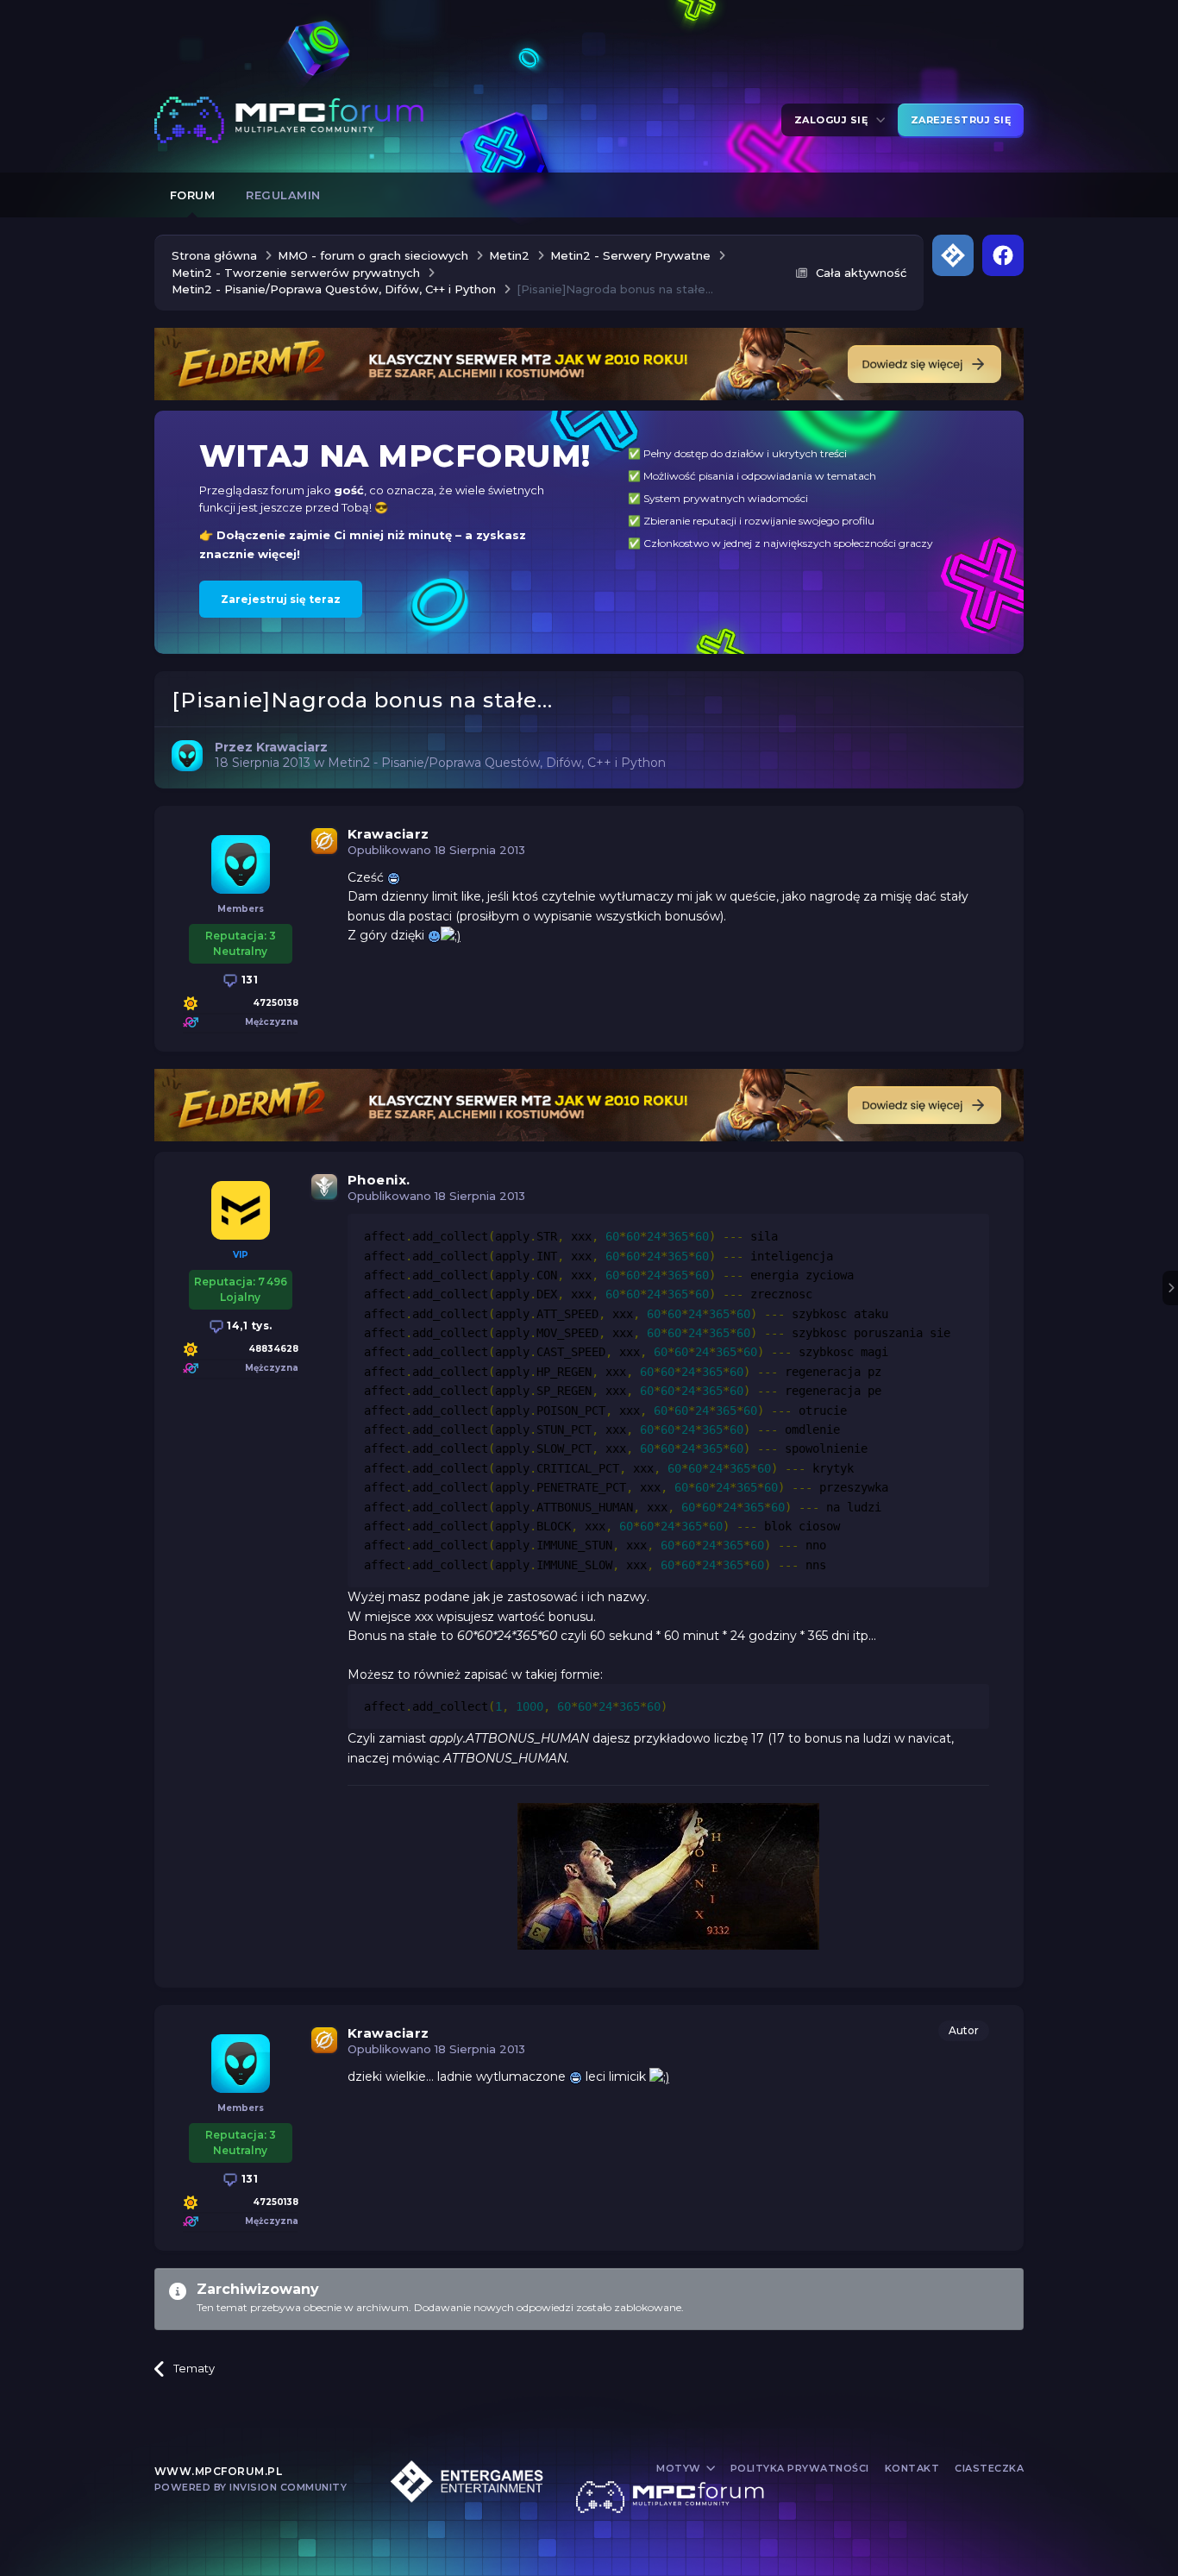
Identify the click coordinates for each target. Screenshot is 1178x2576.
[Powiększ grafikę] (394, 877)
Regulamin (283, 195)
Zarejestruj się (961, 120)
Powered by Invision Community (251, 2487)
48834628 (273, 1349)
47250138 (276, 1003)
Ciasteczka (989, 2468)
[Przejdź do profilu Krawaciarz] (187, 756)
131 (248, 980)
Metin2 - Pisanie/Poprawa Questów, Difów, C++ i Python (497, 763)
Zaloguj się (834, 120)
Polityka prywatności (800, 2468)
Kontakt (912, 2468)
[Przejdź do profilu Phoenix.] (241, 1210)
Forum (193, 195)
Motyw (680, 2468)
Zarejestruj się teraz (281, 599)
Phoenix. (379, 1180)
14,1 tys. (248, 1326)
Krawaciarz (388, 834)
